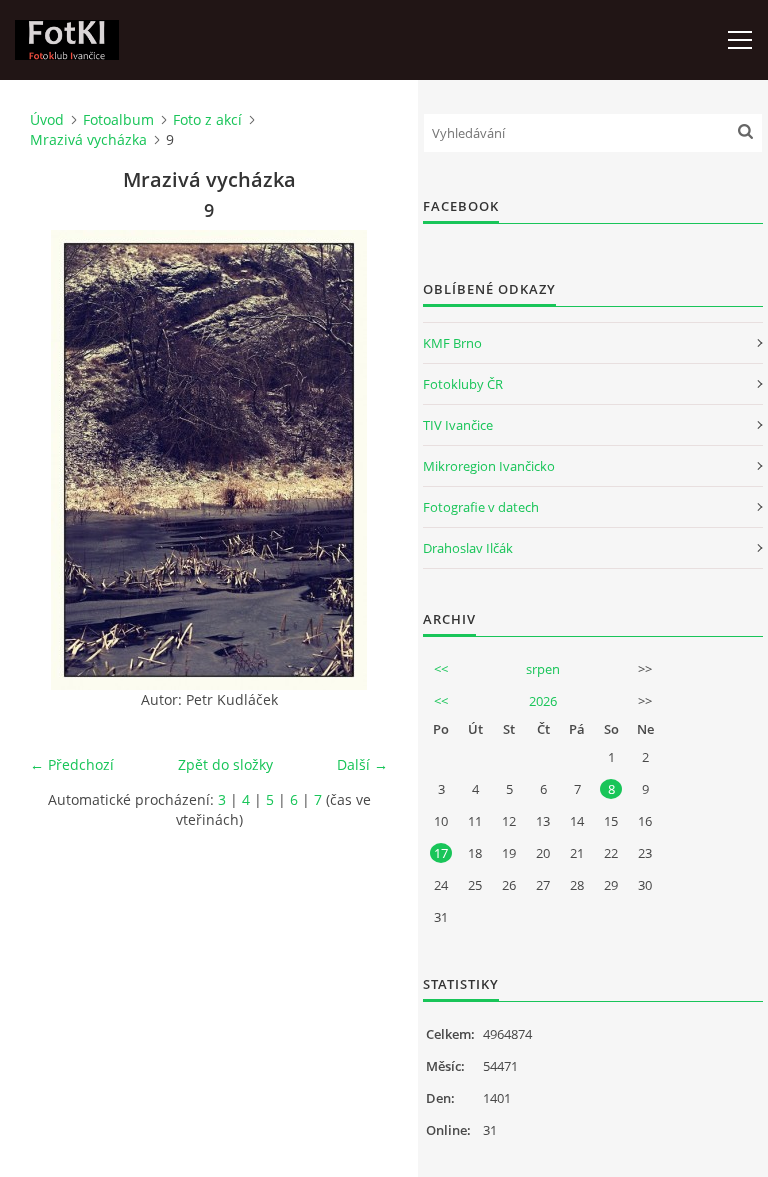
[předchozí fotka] (62, 460)
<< (441, 669)
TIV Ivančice (458, 425)
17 (441, 853)
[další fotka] (355, 460)
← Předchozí (72, 764)
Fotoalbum (118, 119)
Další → (362, 764)
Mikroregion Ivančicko (489, 466)
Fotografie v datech (481, 507)
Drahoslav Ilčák (468, 548)
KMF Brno (452, 343)
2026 (543, 701)
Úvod (47, 119)
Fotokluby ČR (463, 384)
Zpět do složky (225, 764)
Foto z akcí (207, 119)
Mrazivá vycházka (88, 139)
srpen (543, 669)
